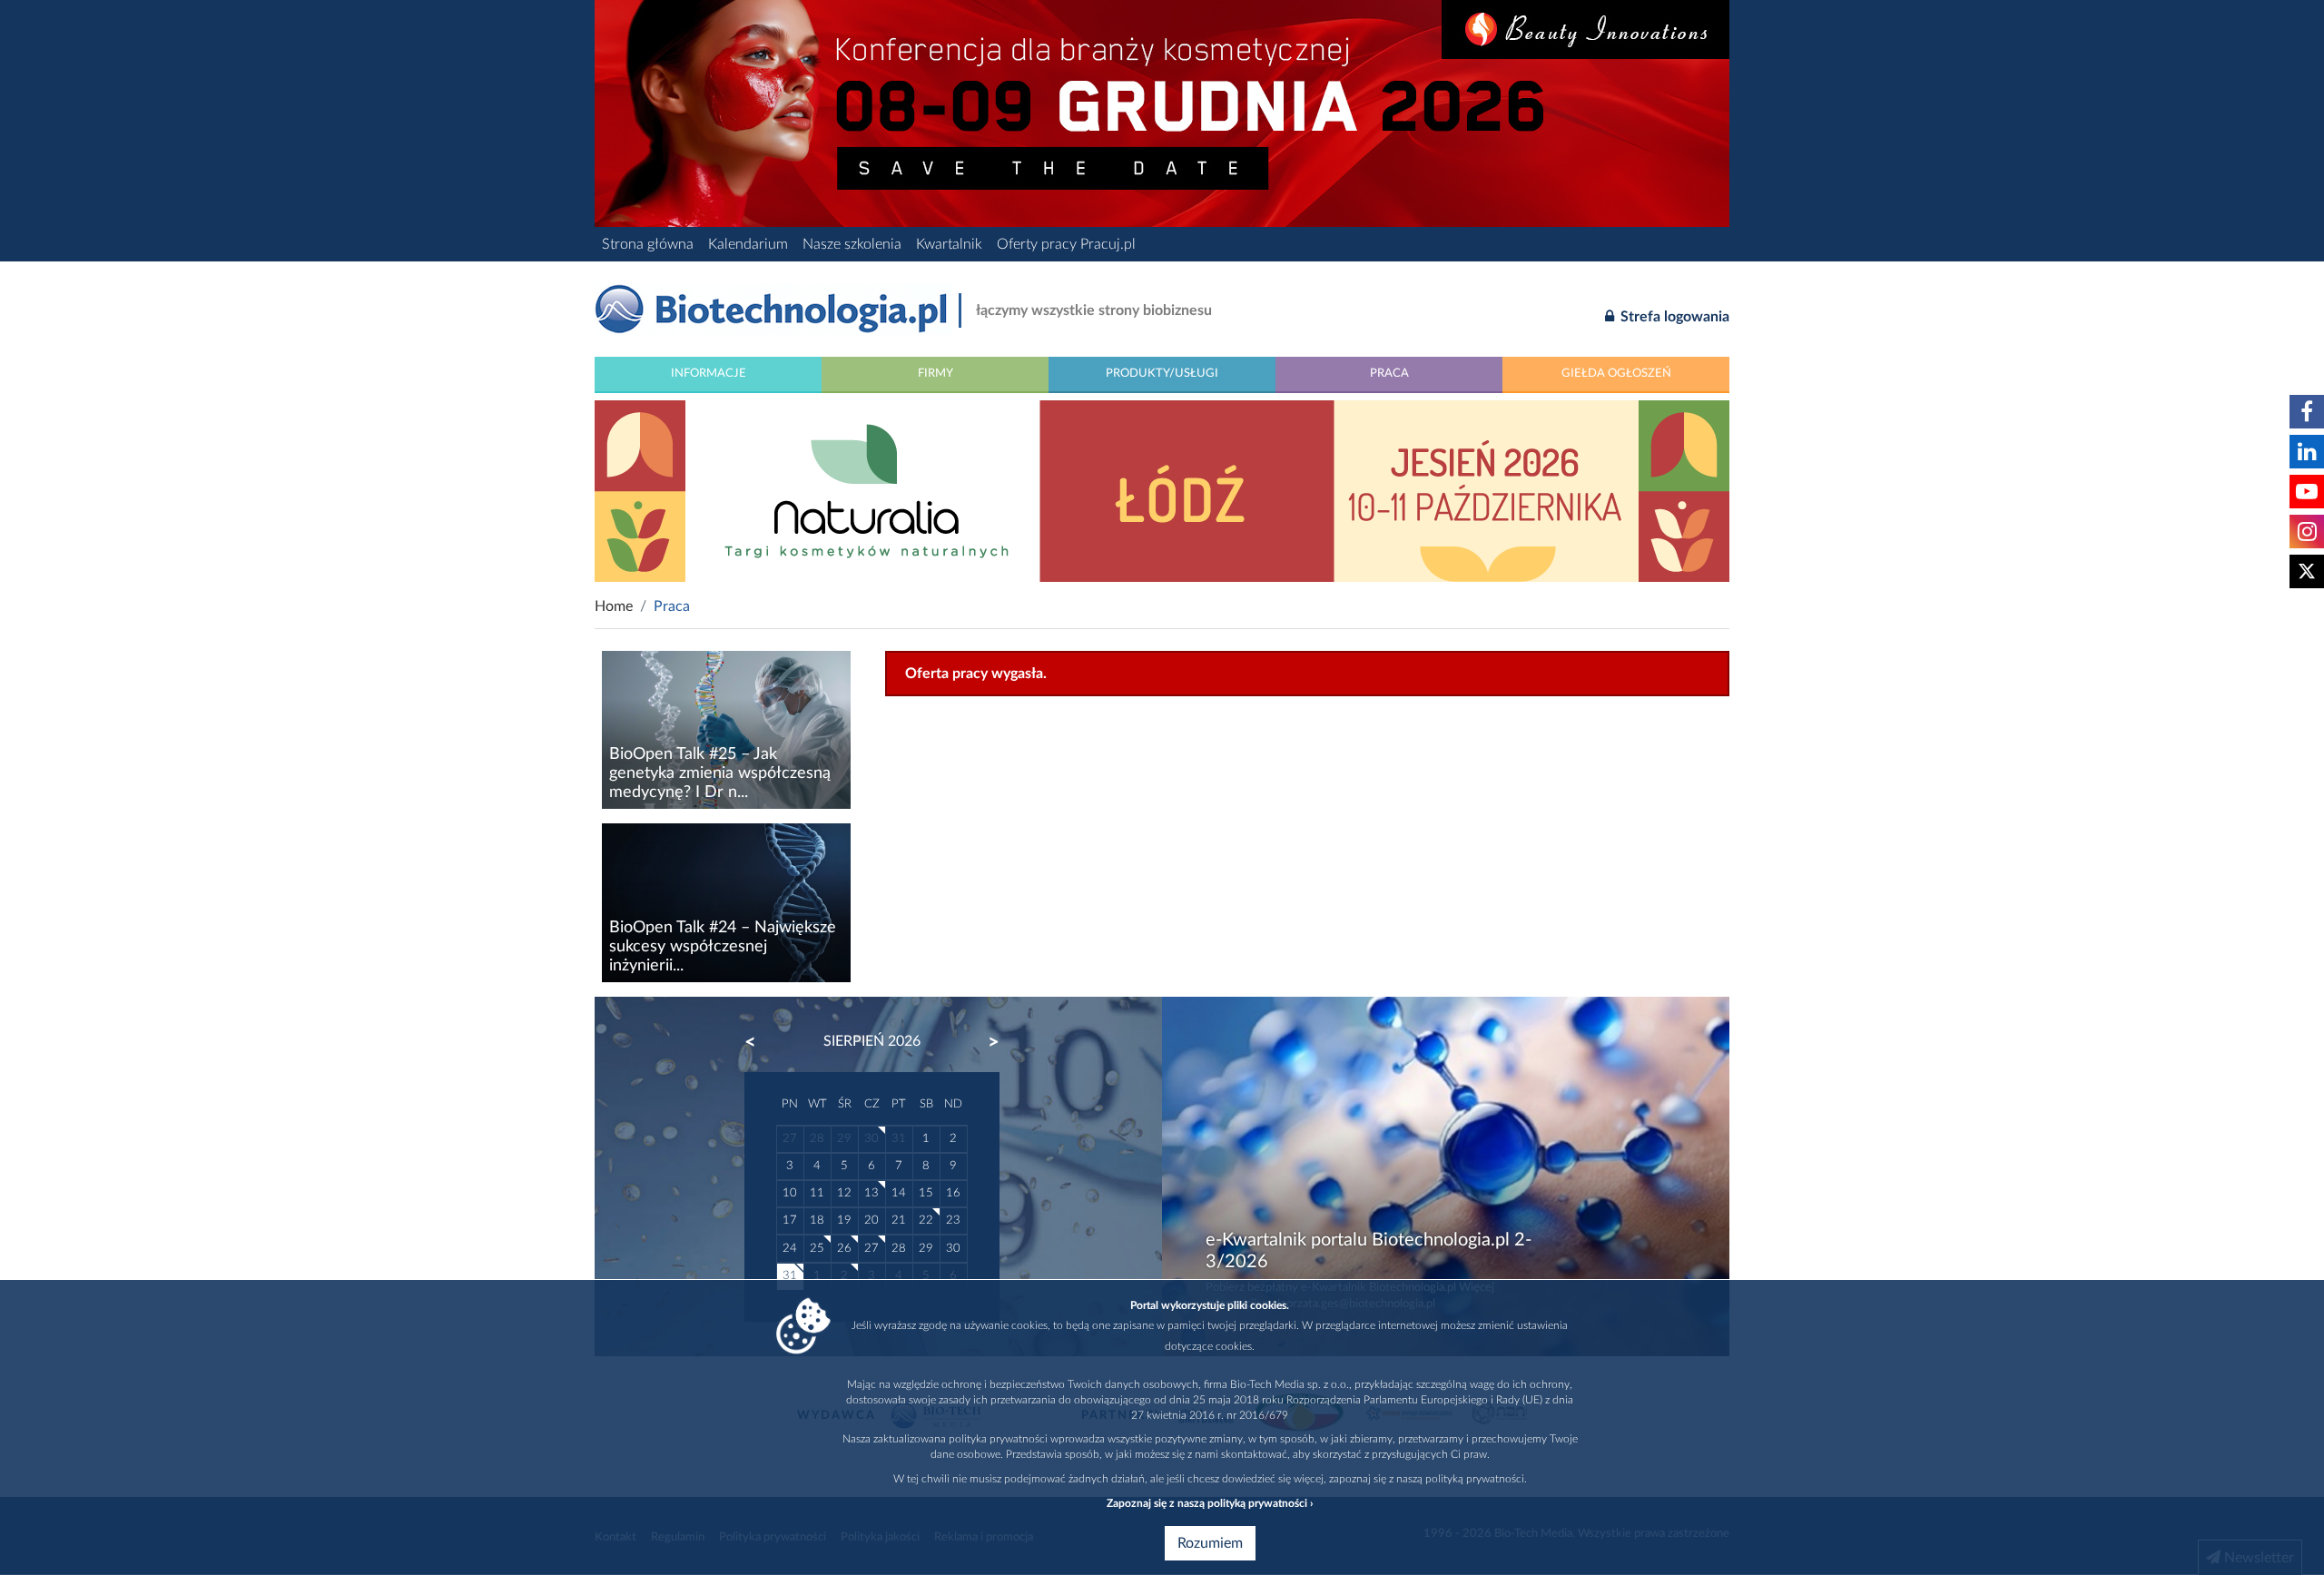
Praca (1389, 373)
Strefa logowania (1673, 317)
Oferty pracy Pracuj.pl (1066, 244)
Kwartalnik (949, 244)
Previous (759, 1042)
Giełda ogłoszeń (1616, 373)
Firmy (936, 373)
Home (614, 606)
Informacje (709, 373)
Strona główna (648, 244)
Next (985, 1042)
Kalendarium (748, 244)
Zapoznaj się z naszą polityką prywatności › (1210, 1503)
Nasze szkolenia (852, 244)
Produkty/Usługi (1162, 373)
